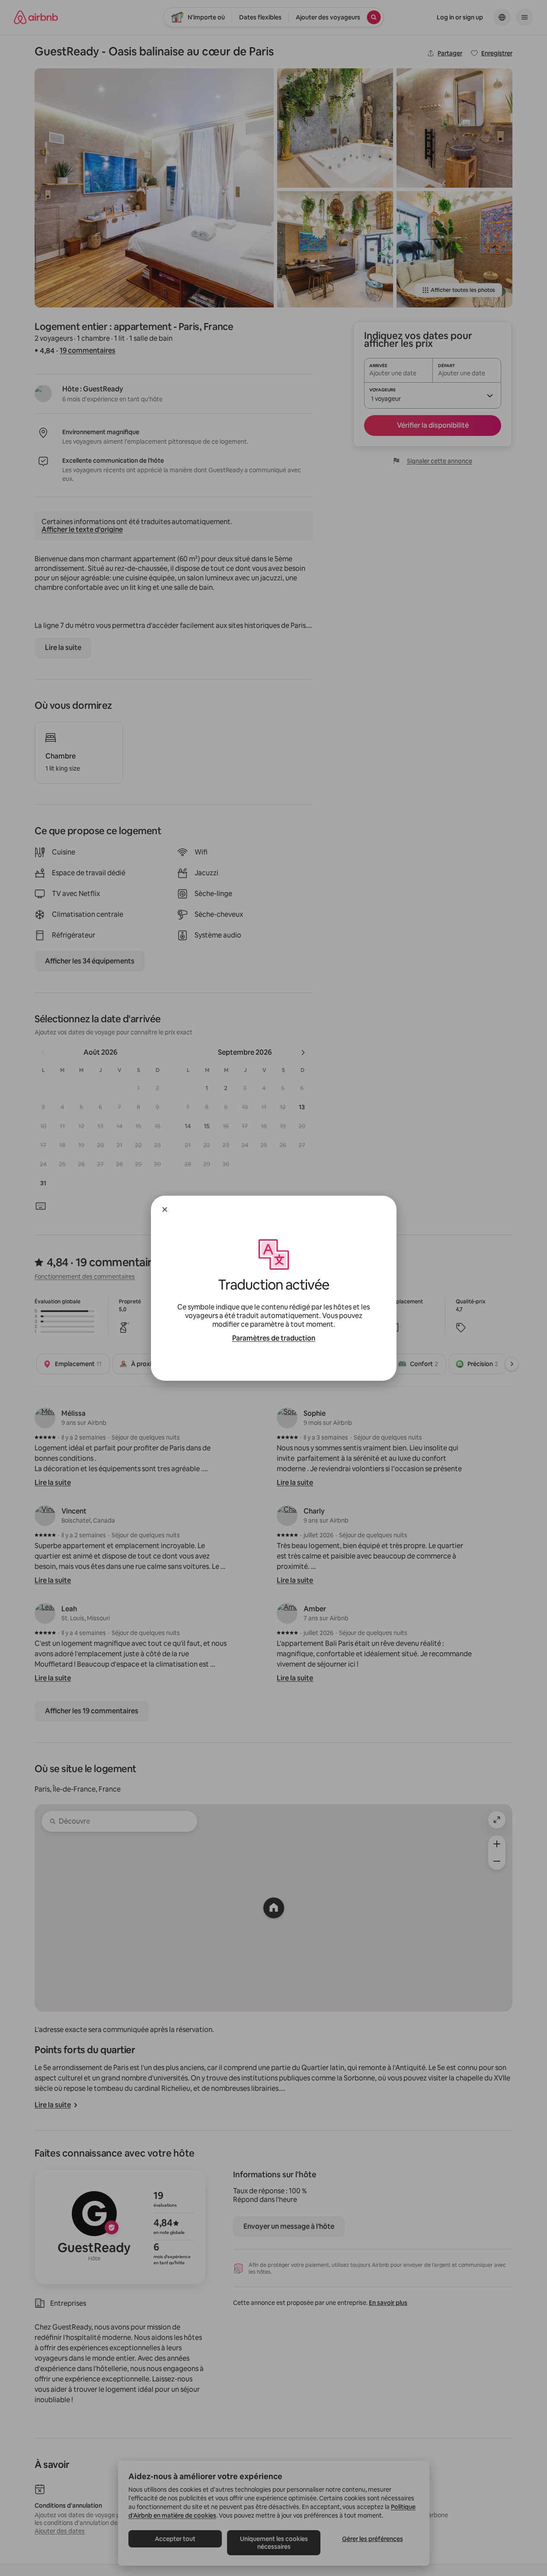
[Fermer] (165, 1210)
